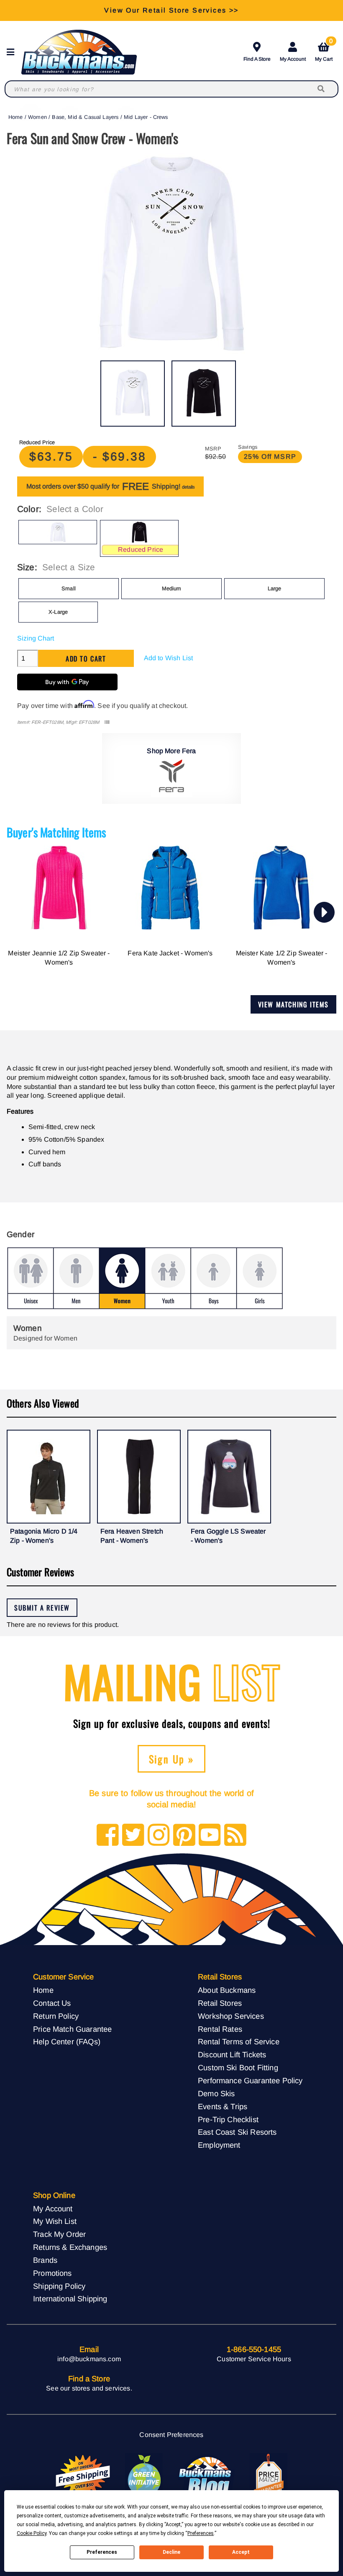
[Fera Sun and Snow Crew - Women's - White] (133, 394)
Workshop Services (231, 2016)
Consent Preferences (171, 2435)
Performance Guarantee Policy (250, 2081)
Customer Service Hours (254, 2359)
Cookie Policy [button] (32, 2533)
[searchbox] (322, 89)
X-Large (58, 612)
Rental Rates (220, 2029)
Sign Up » (172, 1759)
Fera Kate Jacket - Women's (170, 953)
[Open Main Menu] (13, 52)
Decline (171, 2552)
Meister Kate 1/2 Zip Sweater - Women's (282, 958)
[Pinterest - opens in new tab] (184, 1836)
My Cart (324, 50)
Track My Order (59, 2234)
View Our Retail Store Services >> (171, 10)
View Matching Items (293, 1004)
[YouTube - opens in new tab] (210, 1836)
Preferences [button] (201, 2533)
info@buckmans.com (89, 2359)
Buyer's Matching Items (56, 832)
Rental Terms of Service (239, 2042)
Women (37, 117)
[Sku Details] (107, 722)
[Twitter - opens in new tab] (133, 1836)
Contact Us (52, 2003)
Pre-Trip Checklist (228, 2119)
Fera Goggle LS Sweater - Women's (228, 1536)
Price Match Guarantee (72, 2029)
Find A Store (257, 59)
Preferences (102, 2552)
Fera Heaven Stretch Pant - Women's (132, 1536)
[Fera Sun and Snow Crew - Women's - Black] (204, 394)
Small (69, 588)
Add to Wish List (169, 658)
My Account (293, 59)
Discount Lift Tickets (232, 2055)
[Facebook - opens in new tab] (108, 1836)
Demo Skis (216, 2093)
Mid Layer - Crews (146, 117)
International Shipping (70, 2299)
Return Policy (56, 2016)
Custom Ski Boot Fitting (238, 2068)
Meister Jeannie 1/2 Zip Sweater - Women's (59, 958)
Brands (45, 2260)
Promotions (52, 2273)
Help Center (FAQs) (67, 2042)
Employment (219, 2145)
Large (275, 588)
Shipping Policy (59, 2286)
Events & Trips (223, 2106)
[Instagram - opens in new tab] (159, 1836)
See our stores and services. (89, 2388)
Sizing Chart (36, 638)
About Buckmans (227, 1990)
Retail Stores (220, 2003)
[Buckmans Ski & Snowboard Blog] (206, 2476)
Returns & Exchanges (70, 2247)
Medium (172, 588)
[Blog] (235, 1836)
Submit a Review (42, 1608)
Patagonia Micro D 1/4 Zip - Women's (44, 1536)
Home (16, 117)
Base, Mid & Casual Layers (85, 117)
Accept (241, 2552)
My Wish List (55, 2221)
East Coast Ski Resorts (237, 2132)
